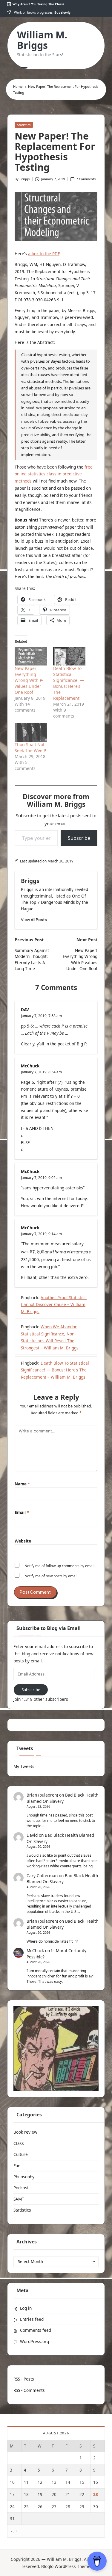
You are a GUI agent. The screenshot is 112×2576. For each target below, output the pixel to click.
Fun (17, 2166)
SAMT (19, 2199)
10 (12, 2482)
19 (40, 2494)
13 (54, 2482)
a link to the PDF (44, 254)
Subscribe (79, 838)
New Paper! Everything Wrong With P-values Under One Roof (29, 680)
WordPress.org (34, 2341)
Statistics (24, 125)
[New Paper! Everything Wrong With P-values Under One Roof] (31, 656)
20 (54, 2494)
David (32, 1835)
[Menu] (24, 67)
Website (23, 1541)
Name (22, 1484)
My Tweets (24, 1766)
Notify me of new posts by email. (51, 1576)
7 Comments (86, 179)
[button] (34, 920)
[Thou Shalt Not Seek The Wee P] (31, 732)
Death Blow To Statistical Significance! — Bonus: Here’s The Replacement (69, 683)
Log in (26, 2308)
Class (19, 2143)
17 (12, 2494)
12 (40, 2482)
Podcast (21, 2188)
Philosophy (24, 2177)
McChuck (30, 1066)
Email (22, 1512)
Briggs (30, 881)
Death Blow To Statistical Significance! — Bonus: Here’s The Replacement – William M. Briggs (55, 1370)
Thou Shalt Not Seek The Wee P (30, 747)
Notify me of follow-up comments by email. (60, 1566)
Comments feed (36, 2330)
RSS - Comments (29, 2390)
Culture (21, 2154)
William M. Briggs (42, 40)
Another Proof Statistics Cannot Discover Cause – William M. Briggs (54, 1305)
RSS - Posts (24, 2379)
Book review (25, 2132)
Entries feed (32, 2319)
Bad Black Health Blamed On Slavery (62, 1879)
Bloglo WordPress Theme (66, 2566)
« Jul (14, 2531)
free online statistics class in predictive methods (54, 474)
